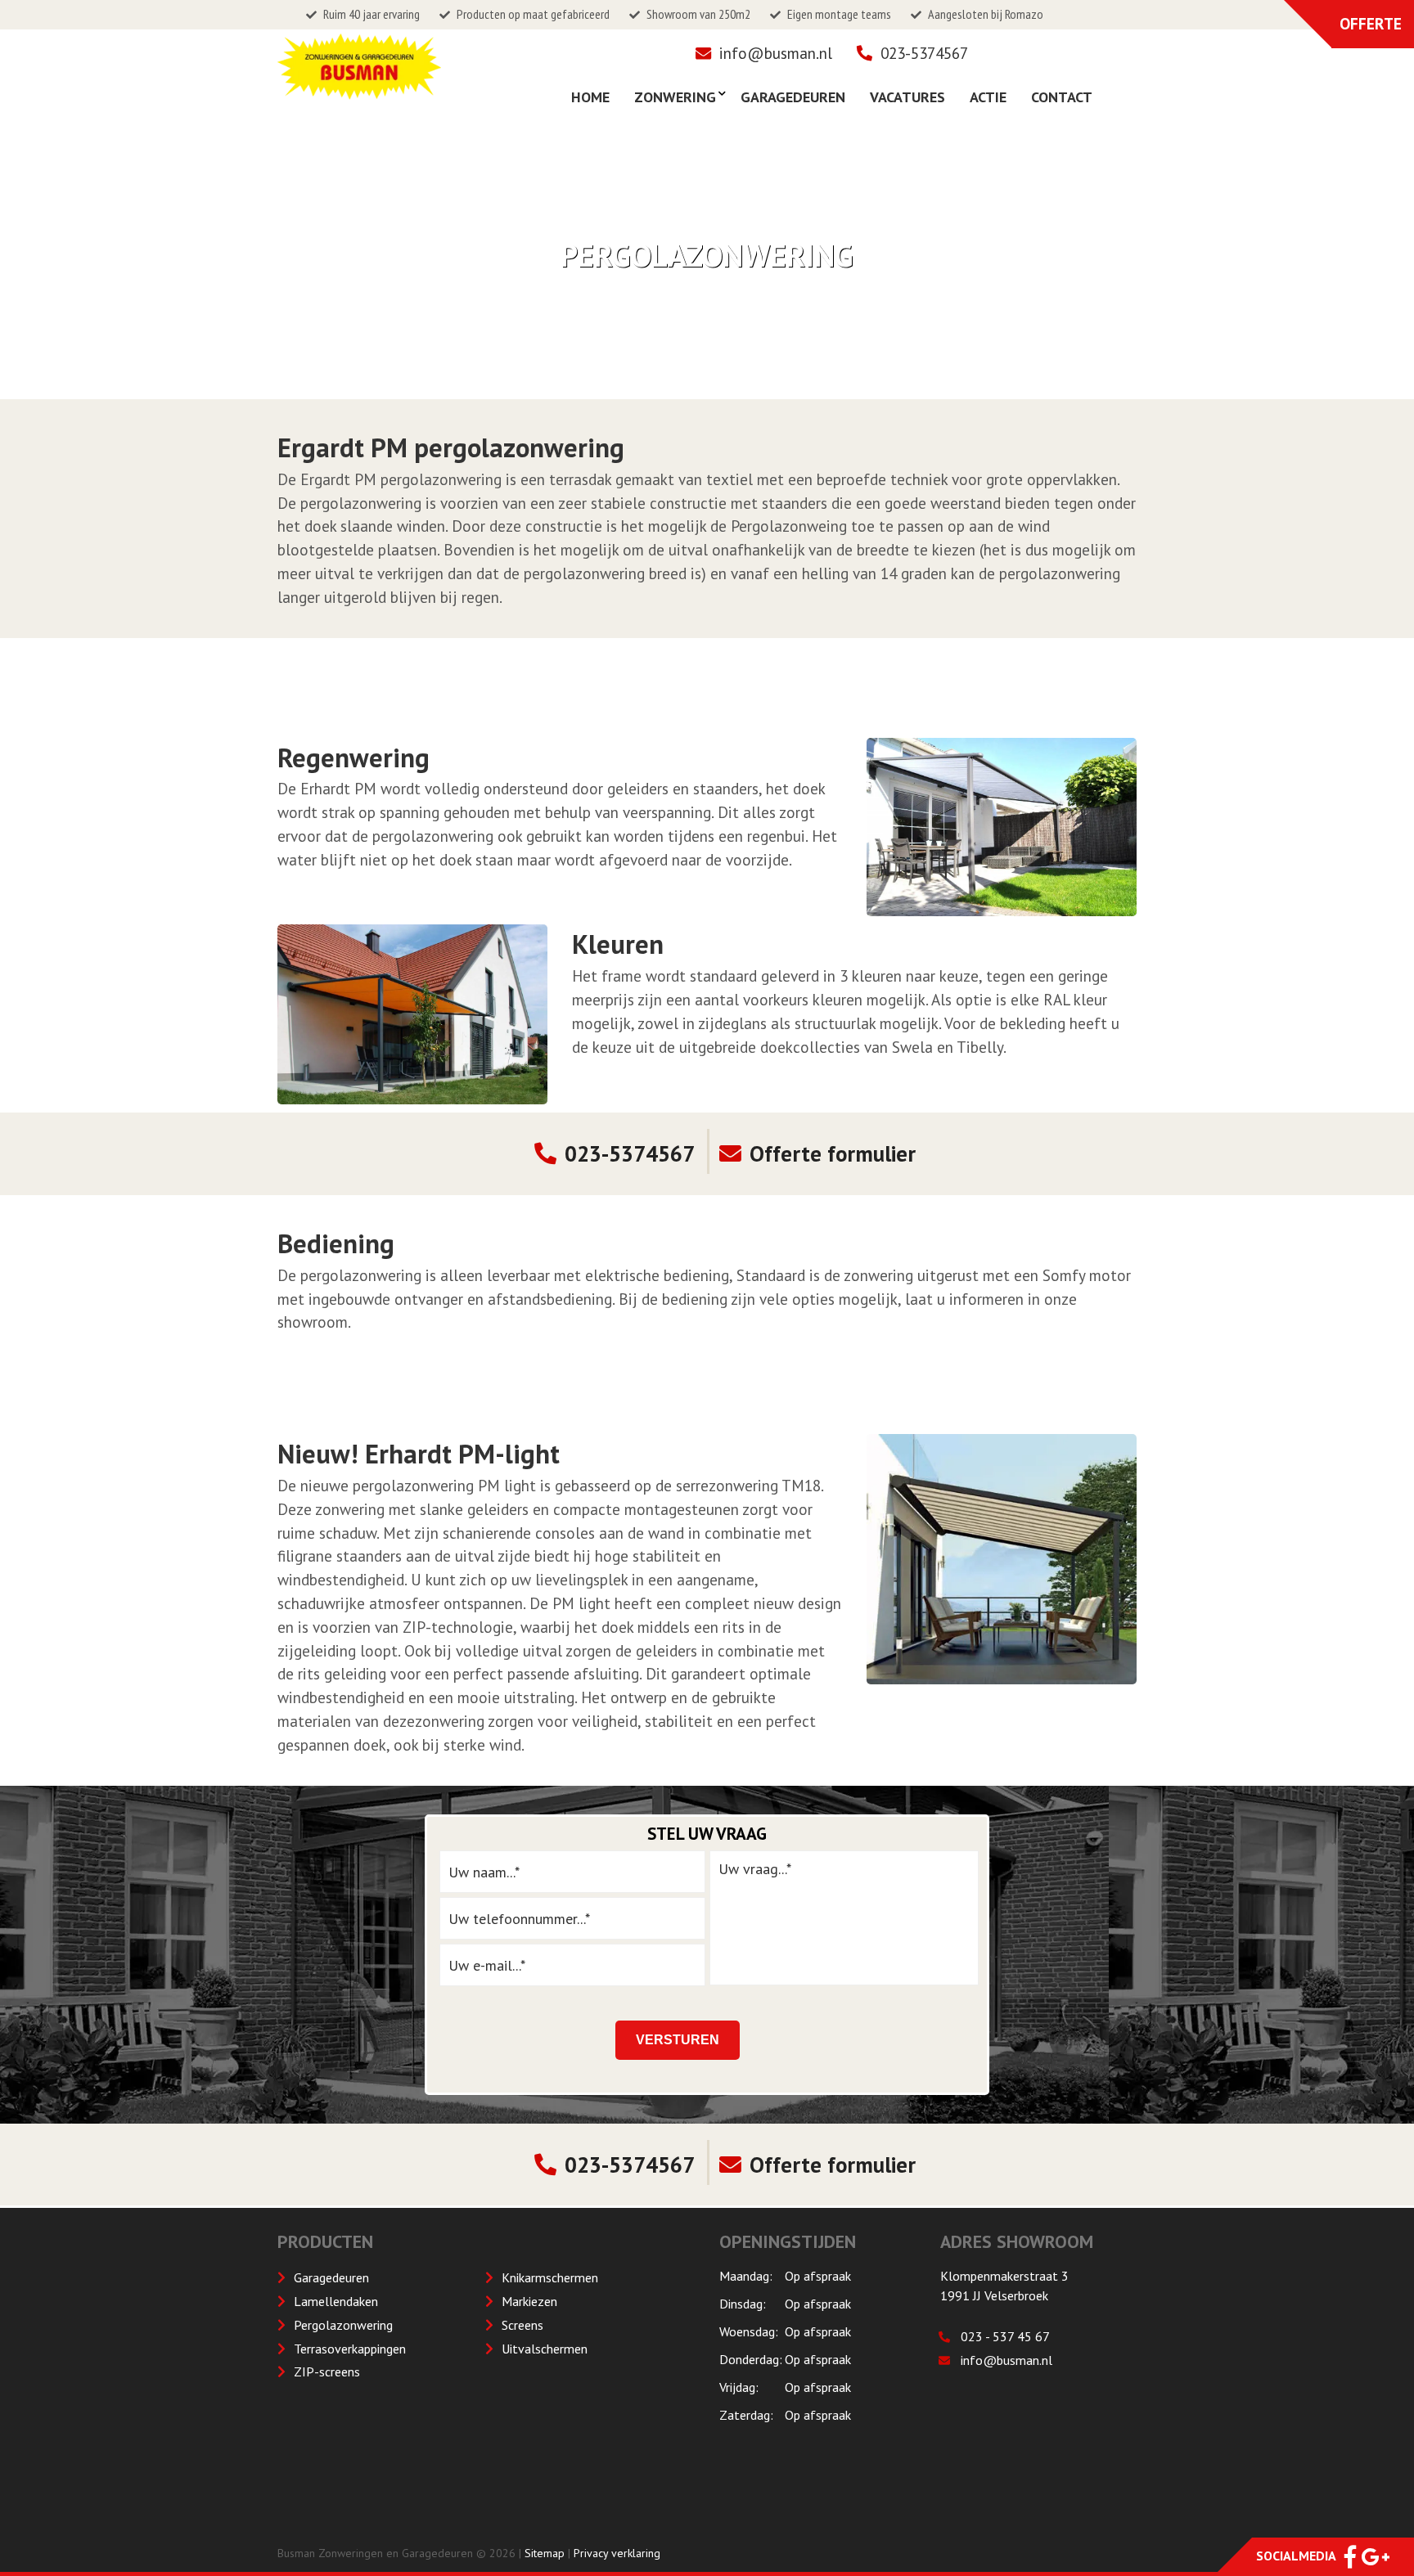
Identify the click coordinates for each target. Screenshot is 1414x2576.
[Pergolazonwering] (1002, 827)
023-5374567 (924, 53)
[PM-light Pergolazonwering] (1002, 1559)
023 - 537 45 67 (1005, 2336)
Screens (522, 2325)
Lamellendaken (336, 2301)
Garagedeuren (331, 2277)
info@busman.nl (776, 53)
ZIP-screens (327, 2371)
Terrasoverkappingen (350, 2349)
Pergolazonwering (343, 2325)
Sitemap (545, 2553)
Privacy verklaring (617, 2553)
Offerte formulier (833, 1153)
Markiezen (529, 2301)
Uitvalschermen (545, 2349)
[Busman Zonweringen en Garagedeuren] (359, 90)
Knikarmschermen (550, 2277)
